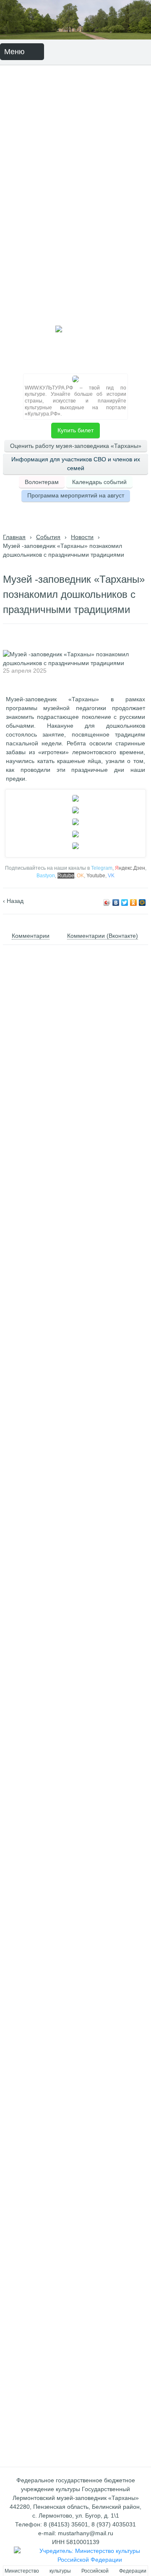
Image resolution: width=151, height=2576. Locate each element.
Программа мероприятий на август (76, 495)
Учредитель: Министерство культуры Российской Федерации (90, 2555)
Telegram (102, 868)
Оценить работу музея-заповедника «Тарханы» (76, 446)
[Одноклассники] (134, 903)
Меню (16, 52)
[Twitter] (125, 903)
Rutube (66, 876)
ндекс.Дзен (130, 868)
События (48, 537)
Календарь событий (99, 482)
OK (80, 876)
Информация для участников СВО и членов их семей (76, 464)
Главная (14, 537)
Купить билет (75, 430)
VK (111, 876)
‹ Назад (13, 901)
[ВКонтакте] (116, 903)
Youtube (96, 876)
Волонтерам (42, 482)
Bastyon (46, 876)
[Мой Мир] (142, 903)
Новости (82, 537)
